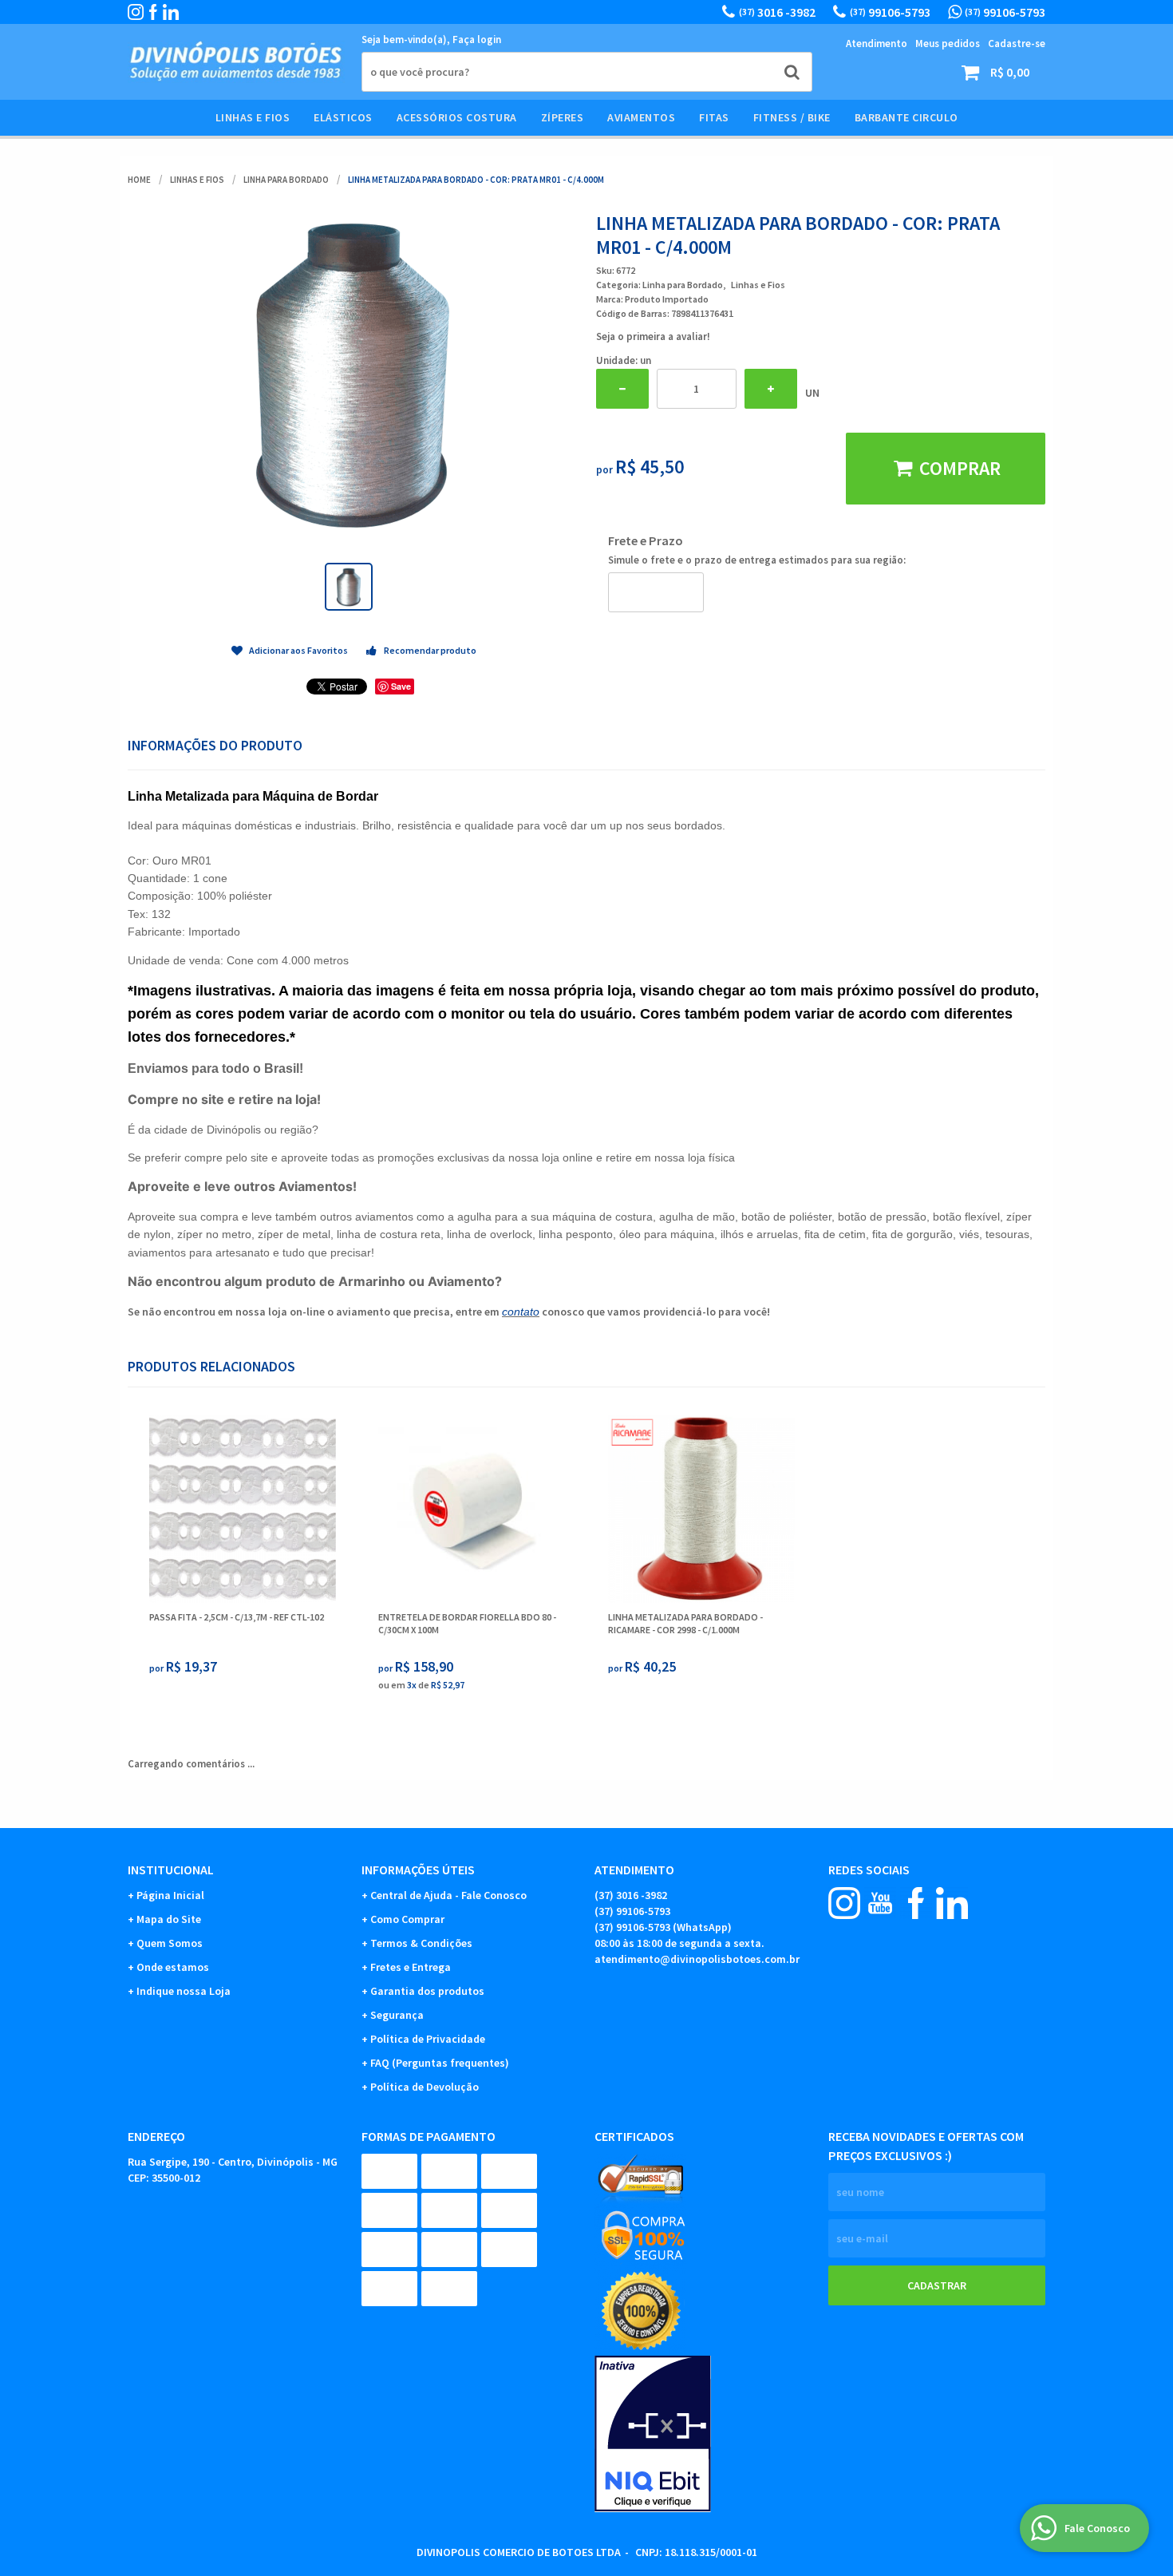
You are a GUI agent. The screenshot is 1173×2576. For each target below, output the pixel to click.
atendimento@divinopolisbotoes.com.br (697, 1959)
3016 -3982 (777, 12)
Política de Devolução (425, 2087)
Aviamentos (641, 117)
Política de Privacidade (428, 2039)
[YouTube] (880, 1903)
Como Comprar (407, 1919)
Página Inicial (170, 1895)
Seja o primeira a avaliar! (653, 336)
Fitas (714, 117)
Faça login (477, 40)
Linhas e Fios (253, 117)
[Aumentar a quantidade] (771, 389)
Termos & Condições (421, 1943)
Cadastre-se (1017, 44)
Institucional (171, 1870)
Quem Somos (170, 1943)
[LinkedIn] (171, 12)
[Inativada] (703, 2434)
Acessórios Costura (457, 117)
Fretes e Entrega (411, 1967)
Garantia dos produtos (427, 1991)
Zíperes (563, 117)
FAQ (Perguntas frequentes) (440, 2063)
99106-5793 (890, 12)
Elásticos (343, 117)
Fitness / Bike (792, 117)
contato (521, 1312)
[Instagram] (136, 12)
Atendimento (877, 44)
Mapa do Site (169, 1919)
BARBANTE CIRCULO (906, 117)
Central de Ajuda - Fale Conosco (448, 1895)
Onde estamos (173, 1967)
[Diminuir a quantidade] (622, 389)
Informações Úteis (418, 1870)
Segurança (397, 2015)
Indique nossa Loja (184, 1991)
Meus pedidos (948, 44)
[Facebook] (153, 12)
